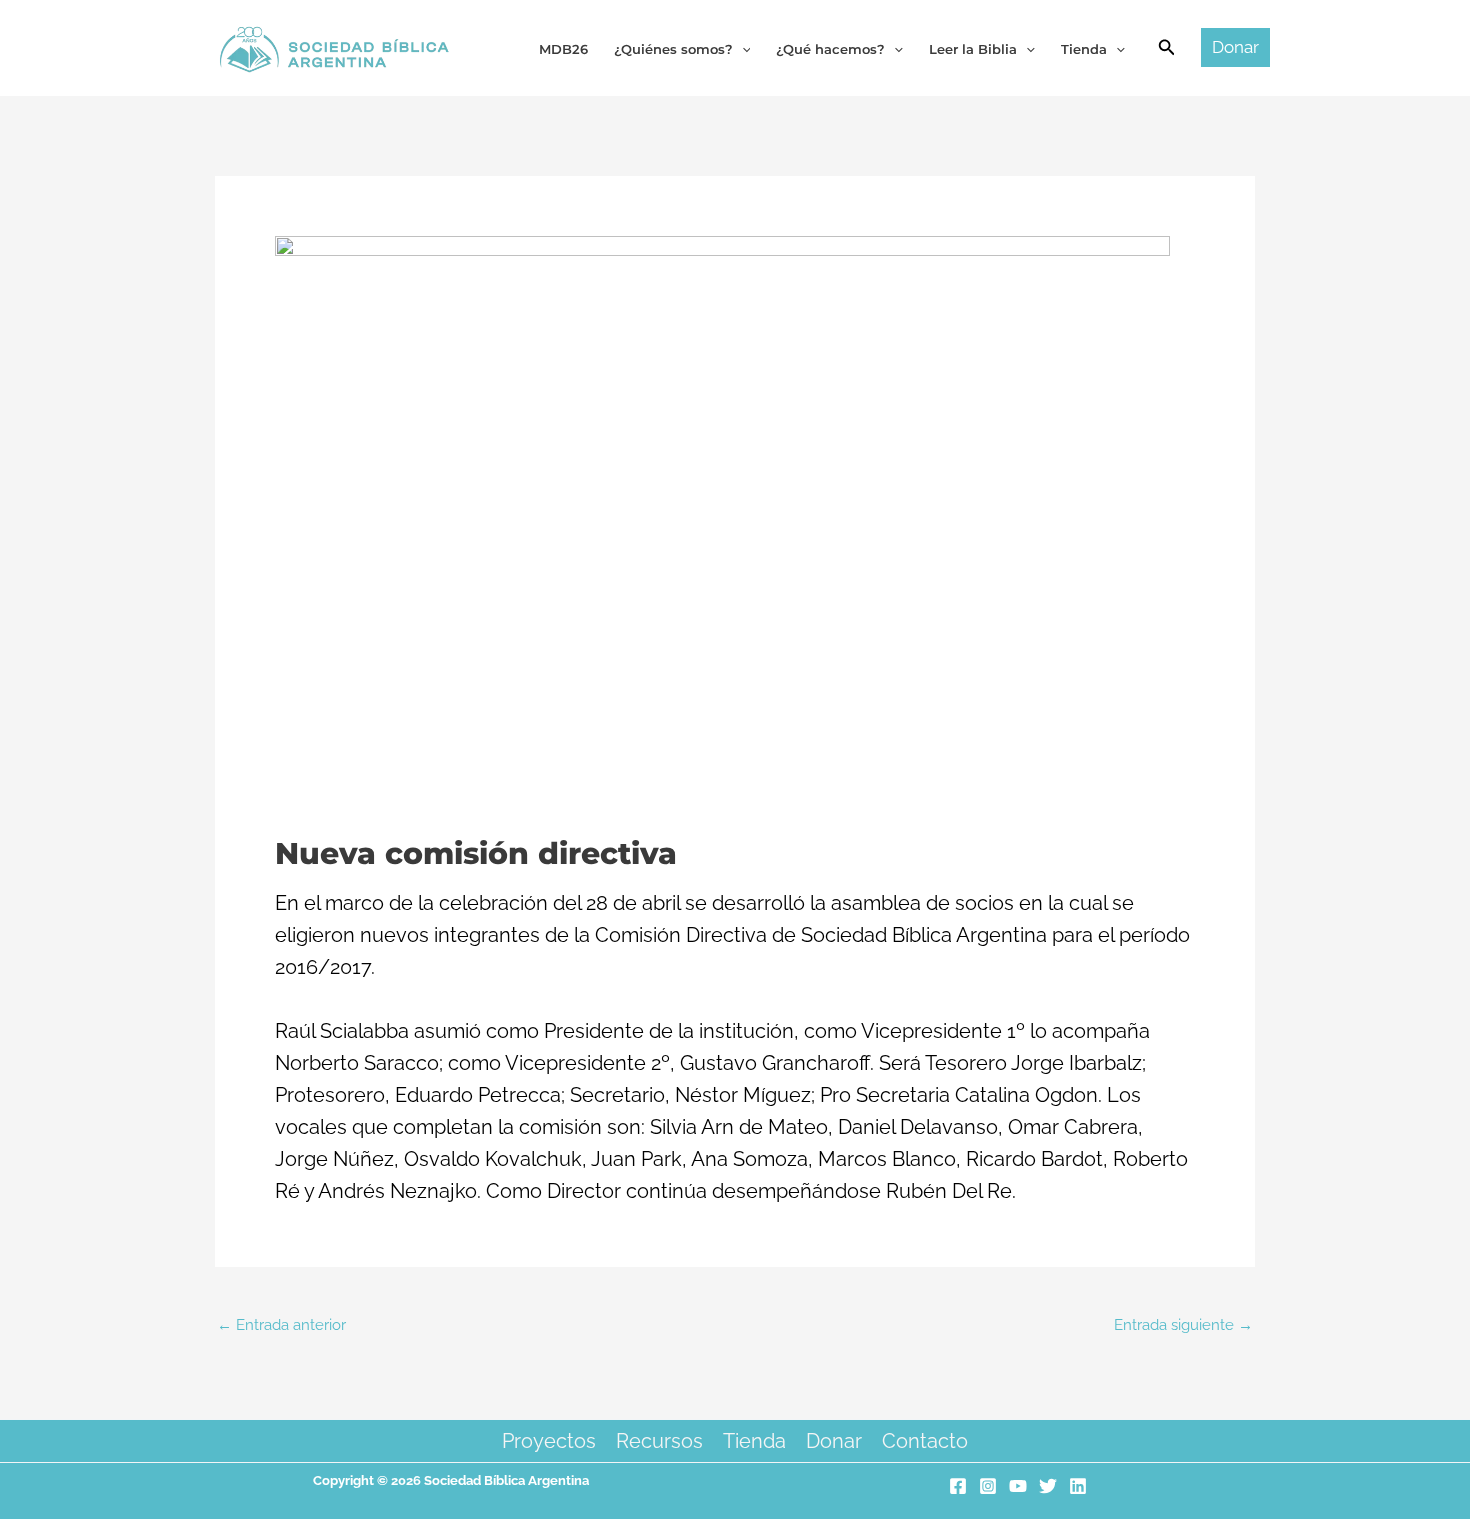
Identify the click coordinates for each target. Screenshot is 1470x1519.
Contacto (925, 1441)
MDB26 (563, 49)
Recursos (659, 1441)
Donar (834, 1441)
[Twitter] (1048, 1486)
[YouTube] (1018, 1486)
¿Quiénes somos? (673, 49)
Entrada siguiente (1183, 1325)
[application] (742, 49)
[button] (1167, 47)
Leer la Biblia (973, 49)
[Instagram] (988, 1486)
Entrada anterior (281, 1325)
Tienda (754, 1441)
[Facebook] (958, 1486)
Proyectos (549, 1441)
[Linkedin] (1078, 1486)
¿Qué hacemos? (830, 49)
